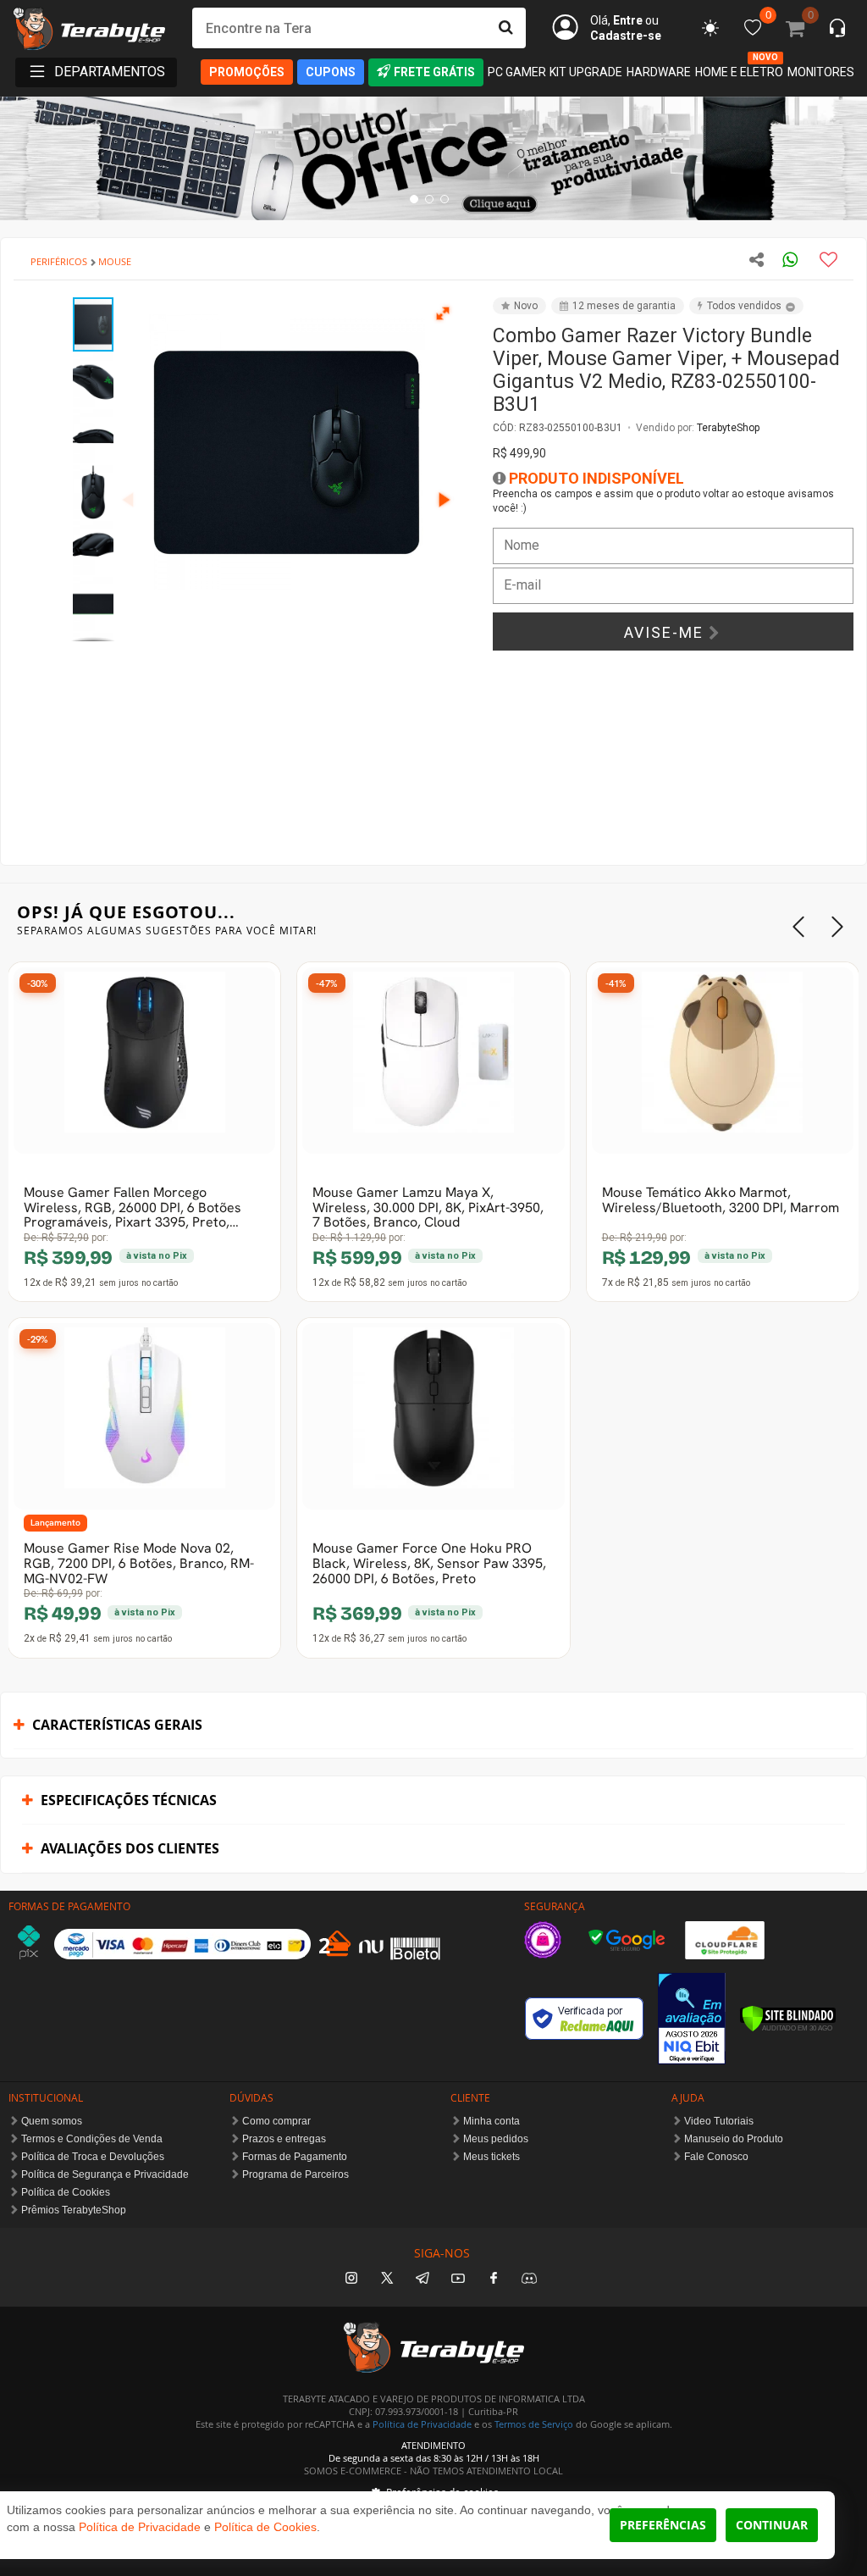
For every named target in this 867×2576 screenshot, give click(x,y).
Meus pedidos (496, 2139)
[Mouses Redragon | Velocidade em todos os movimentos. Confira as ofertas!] (433, 158)
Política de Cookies (66, 2192)
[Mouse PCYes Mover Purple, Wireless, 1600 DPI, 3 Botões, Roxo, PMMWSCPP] (144, 1416)
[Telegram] (422, 2279)
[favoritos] (710, 28)
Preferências (663, 2525)
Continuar (772, 2525)
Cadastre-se (626, 36)
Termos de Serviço (534, 2424)
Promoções (247, 72)
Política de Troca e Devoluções (93, 2157)
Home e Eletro (739, 71)
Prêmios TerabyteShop (74, 2210)
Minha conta (491, 2121)
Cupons (331, 72)
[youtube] (458, 2279)
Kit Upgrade (586, 72)
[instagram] (351, 2279)
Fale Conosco (716, 2157)
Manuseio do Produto (734, 2139)
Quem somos (52, 2121)
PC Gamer (517, 72)
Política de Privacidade (422, 2424)
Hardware (659, 72)
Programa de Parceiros (295, 2174)
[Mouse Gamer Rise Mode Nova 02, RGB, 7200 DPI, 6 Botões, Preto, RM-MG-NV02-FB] (144, 1061)
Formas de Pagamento (295, 2157)
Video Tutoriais (719, 2121)
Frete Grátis (434, 72)
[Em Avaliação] (692, 2018)
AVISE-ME (666, 632)
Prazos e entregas (284, 2139)
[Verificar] (788, 2019)
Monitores (821, 72)
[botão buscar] (505, 28)
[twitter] (387, 2279)
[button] (444, 313)
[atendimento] (837, 30)
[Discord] (529, 2279)
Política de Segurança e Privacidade (105, 2174)
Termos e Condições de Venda (92, 2139)
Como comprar (276, 2121)
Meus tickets (491, 2157)
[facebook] (494, 2279)
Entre (628, 20)
